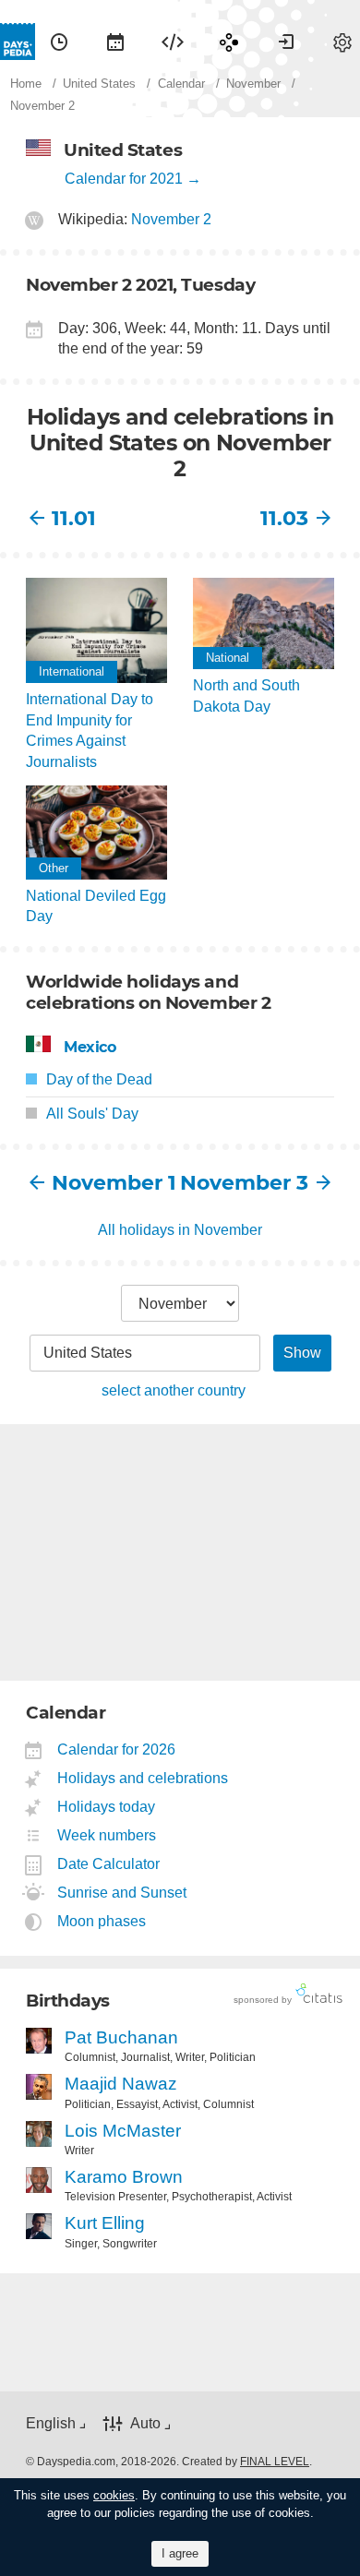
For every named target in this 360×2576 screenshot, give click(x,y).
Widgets (173, 42)
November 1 (114, 1183)
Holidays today (107, 1807)
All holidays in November (180, 1230)
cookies (114, 2495)
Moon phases (102, 1921)
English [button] (51, 2423)
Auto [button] (145, 2423)
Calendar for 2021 (124, 179)
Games (229, 42)
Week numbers (107, 1835)
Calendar (115, 42)
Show (302, 1353)
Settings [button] (342, 42)
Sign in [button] (286, 42)
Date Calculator (109, 1864)
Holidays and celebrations (143, 1778)
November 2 (171, 219)
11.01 (74, 518)
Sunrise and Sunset (122, 1893)
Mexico (90, 1047)
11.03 (284, 518)
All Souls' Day (92, 1114)
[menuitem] (59, 42)
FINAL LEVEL (275, 2462)
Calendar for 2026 (117, 1749)
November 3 (244, 1183)
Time (59, 42)
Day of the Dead (99, 1079)
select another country (174, 1390)
